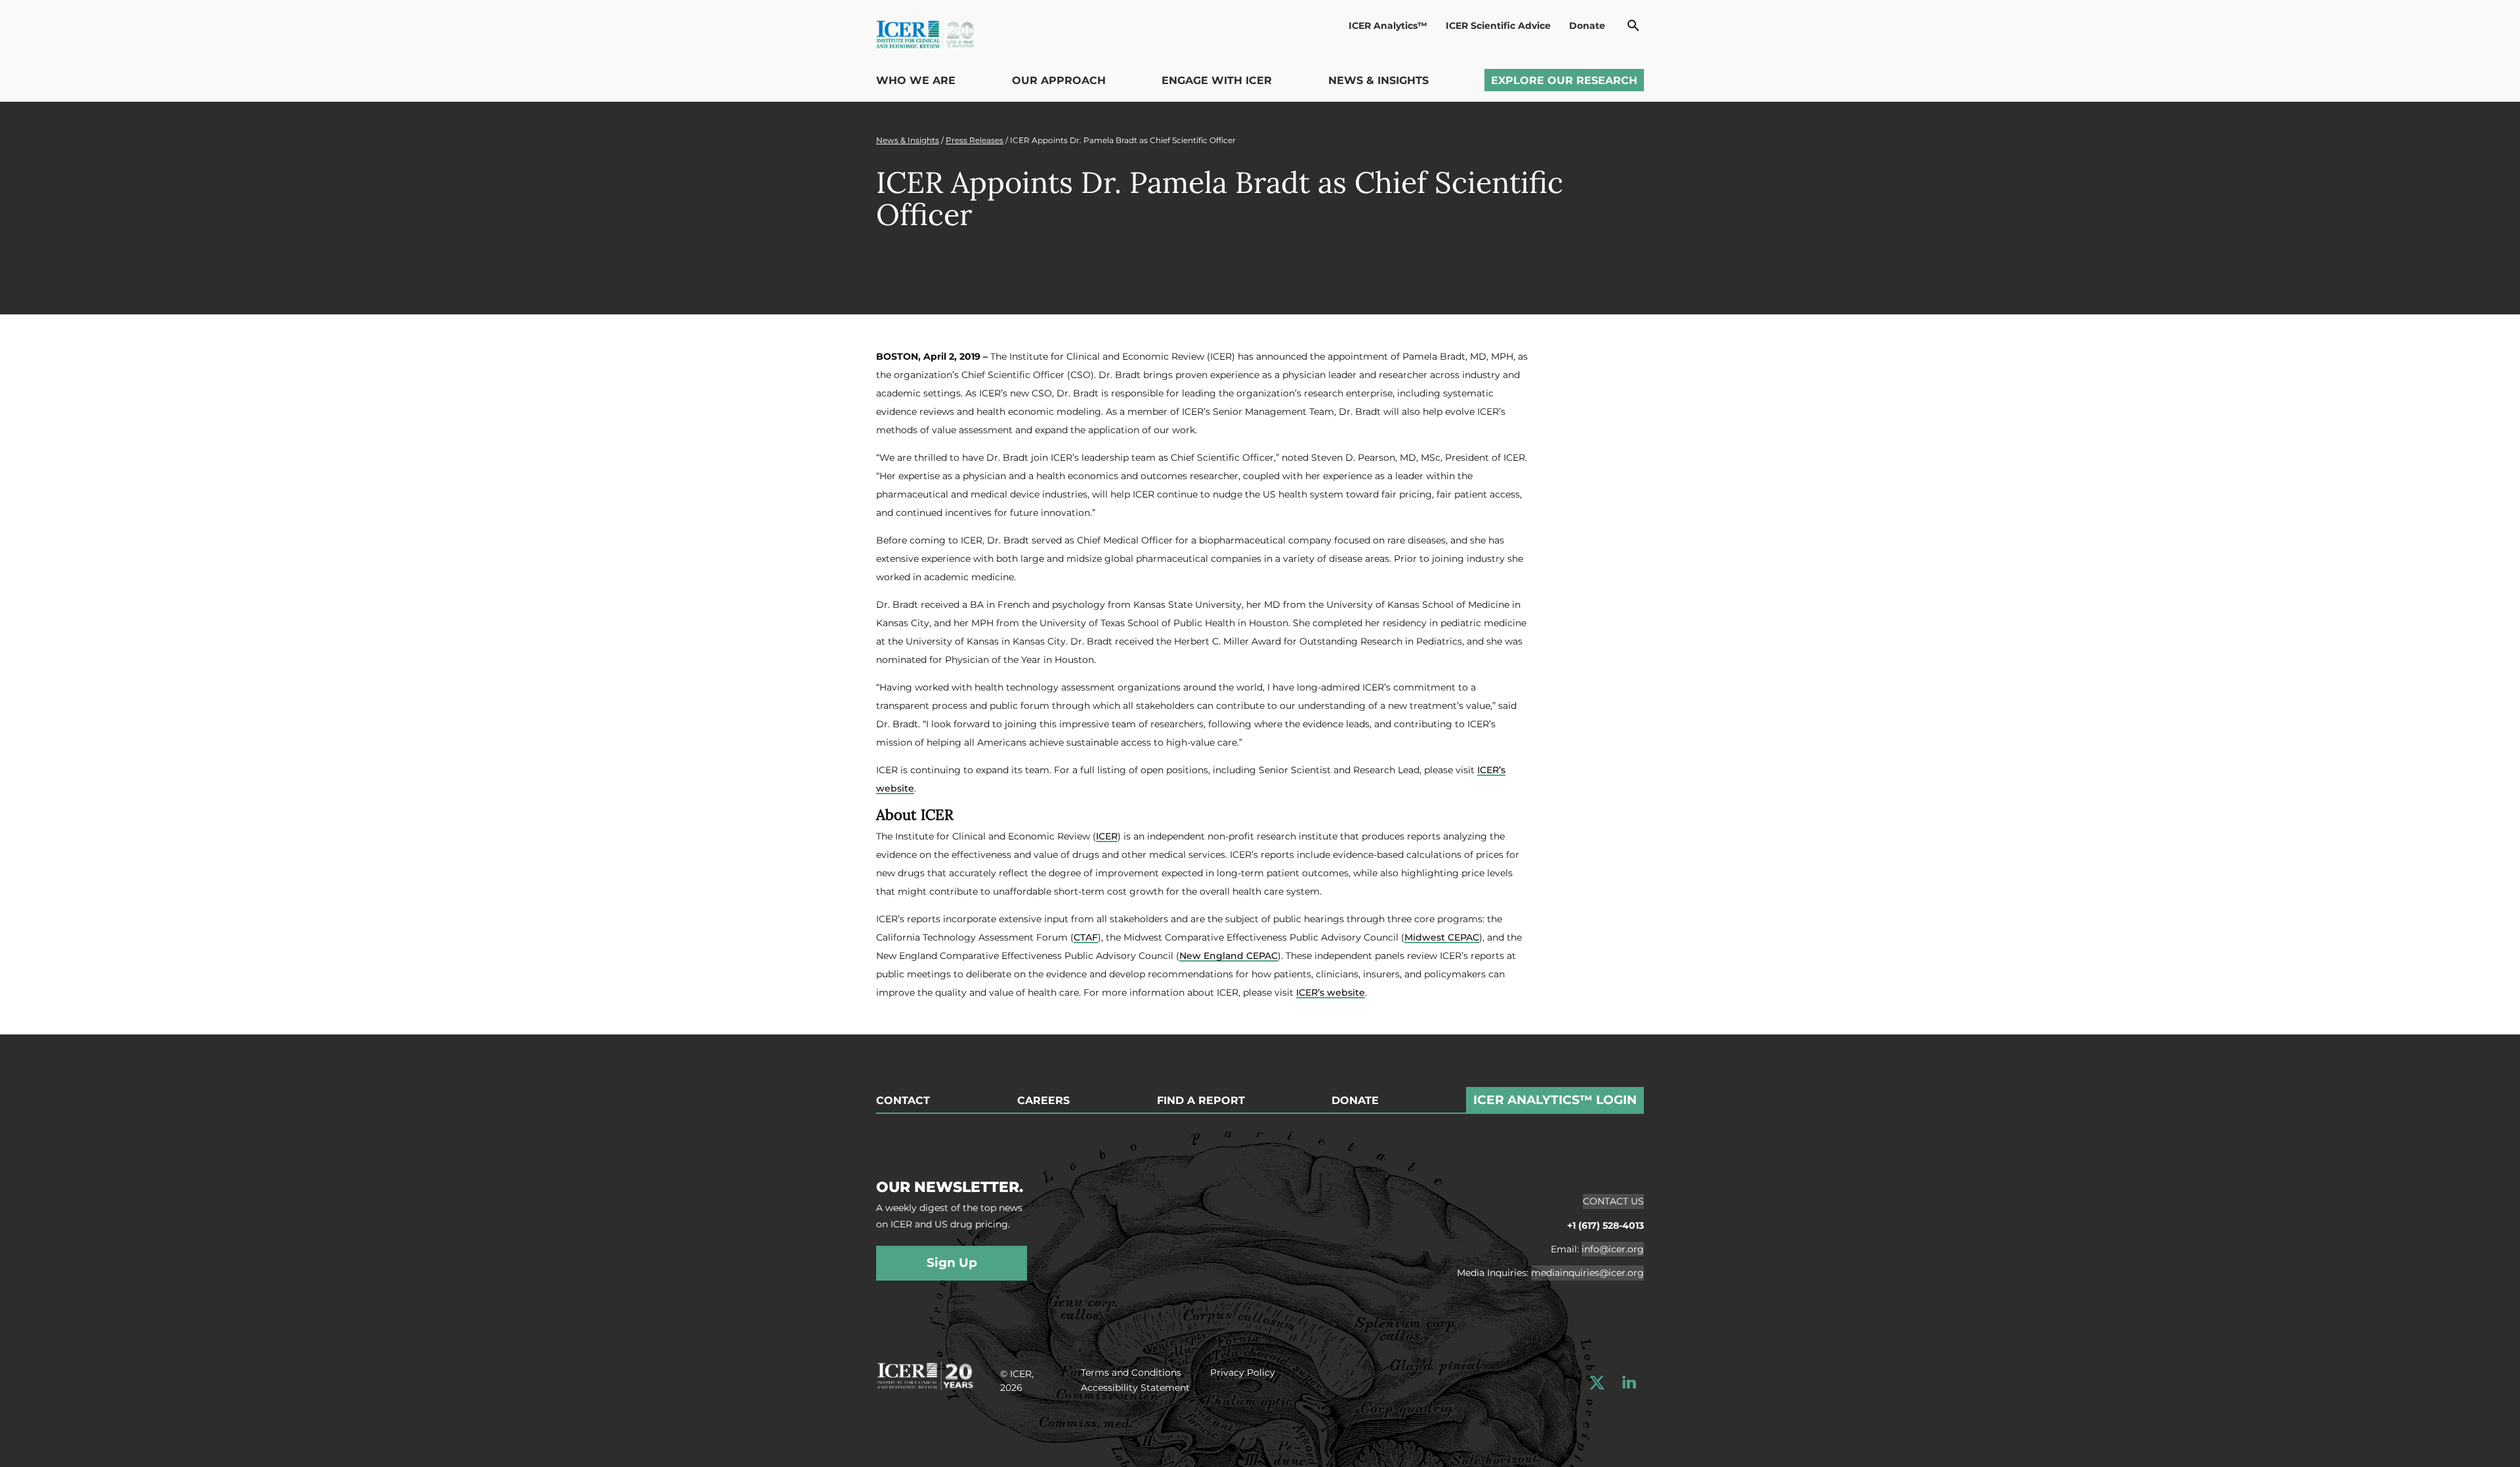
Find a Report (1201, 1101)
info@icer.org (1613, 1249)
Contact (903, 1101)
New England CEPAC (1228, 956)
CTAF (1086, 937)
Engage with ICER (1217, 80)
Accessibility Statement (1135, 1388)
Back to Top (2479, 1027)
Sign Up (952, 1263)
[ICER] (925, 1374)
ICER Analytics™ (1388, 26)
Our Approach (1059, 80)
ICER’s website (1331, 992)
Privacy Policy (1243, 1372)
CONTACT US (1613, 1201)
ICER (1107, 836)
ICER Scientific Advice (1498, 26)
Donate (1587, 26)
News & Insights (1378, 80)
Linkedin (1629, 1383)
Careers (1043, 1101)
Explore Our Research (1564, 80)
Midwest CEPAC (1442, 937)
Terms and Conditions (1131, 1372)
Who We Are (916, 80)
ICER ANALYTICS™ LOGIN (1555, 1100)
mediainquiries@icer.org (1587, 1273)
